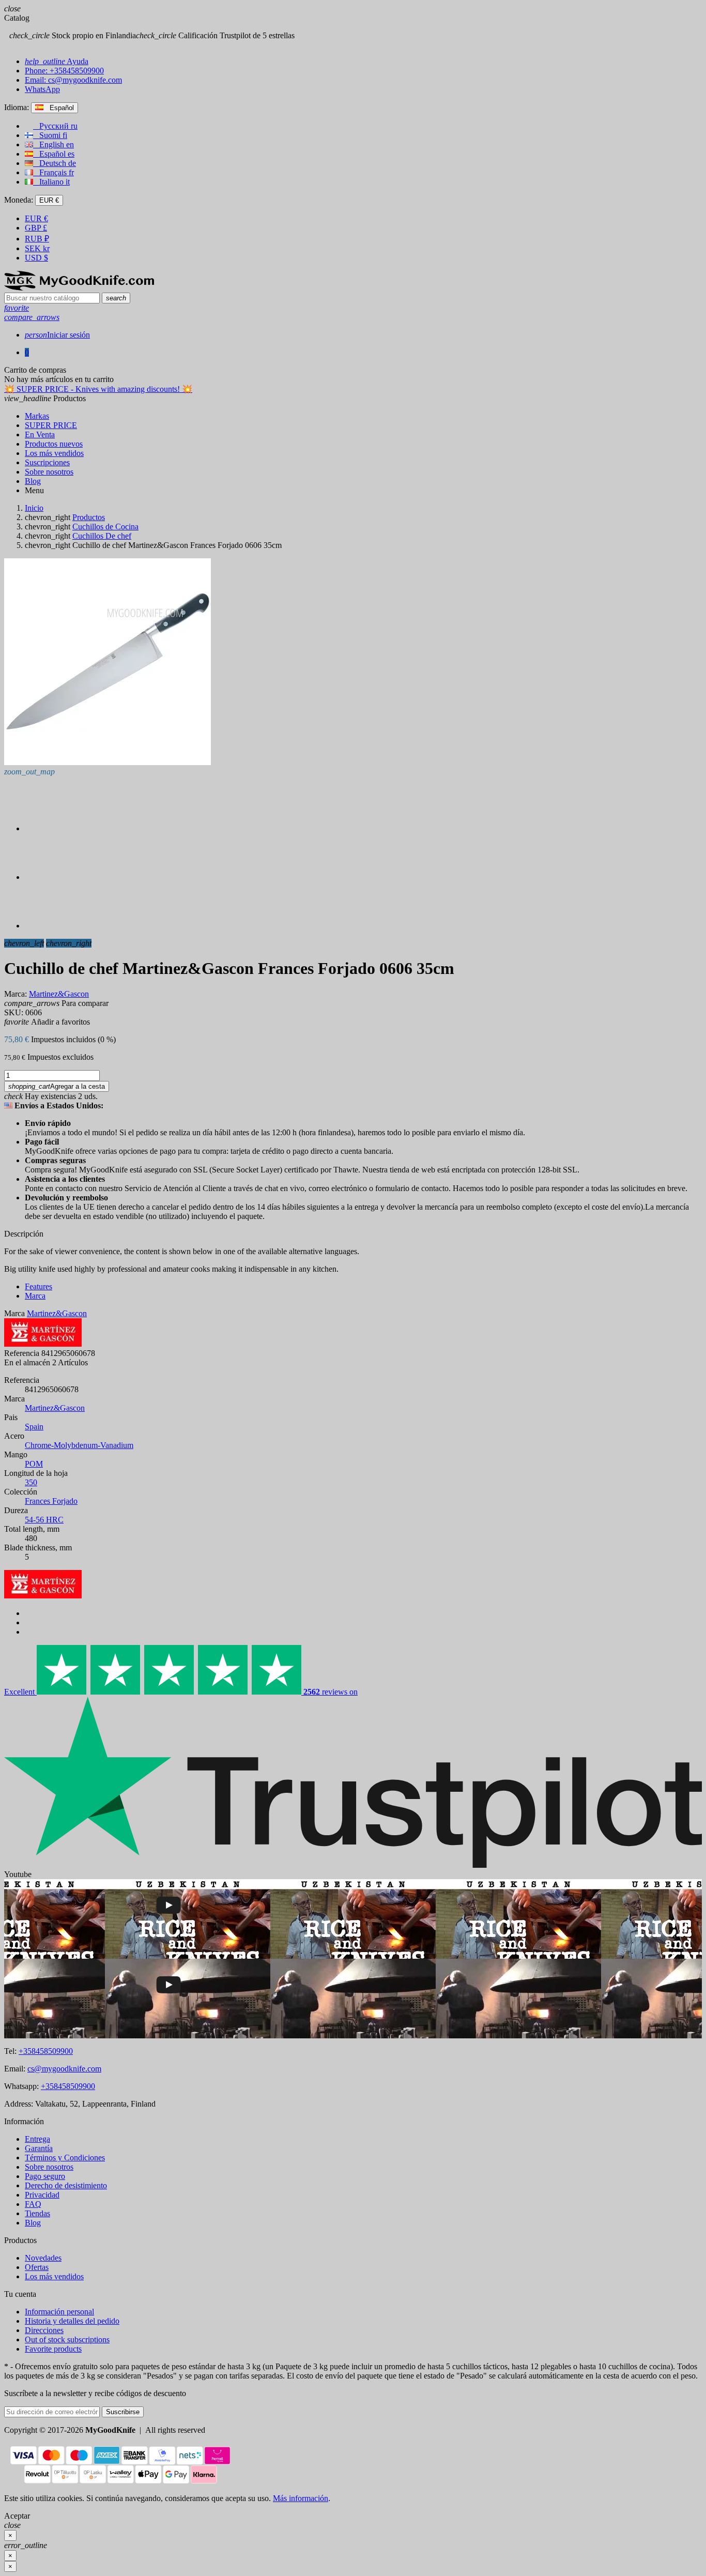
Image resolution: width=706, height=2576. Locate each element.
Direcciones (44, 2330)
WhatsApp (42, 89)
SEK (37, 248)
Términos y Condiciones (65, 2158)
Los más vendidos (54, 2276)
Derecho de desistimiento (66, 2185)
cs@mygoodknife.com (64, 2069)
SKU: (14, 1012)
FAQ (33, 2204)
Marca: (16, 994)
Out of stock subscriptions (67, 2339)
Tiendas (37, 2213)
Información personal (59, 2312)
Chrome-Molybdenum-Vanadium (79, 1445)
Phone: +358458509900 (64, 71)
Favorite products (53, 2349)
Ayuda (57, 61)
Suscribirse (123, 2412)
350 (31, 1482)
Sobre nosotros (49, 2167)
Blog (33, 2223)
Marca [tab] (35, 1296)
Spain (34, 1427)
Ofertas (37, 2267)
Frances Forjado (51, 1501)
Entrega (37, 2139)
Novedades (43, 2258)
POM (34, 1464)
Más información (301, 2498)
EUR (36, 218)
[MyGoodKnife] (79, 288)
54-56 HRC (44, 1520)
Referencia (22, 1353)
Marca (14, 1313)
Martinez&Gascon (55, 1408)
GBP (36, 228)
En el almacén (27, 1362)
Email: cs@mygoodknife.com (73, 80)
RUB (37, 239)
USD (36, 258)
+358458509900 (46, 2051)
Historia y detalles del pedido (72, 2321)
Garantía (39, 2148)
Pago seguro (45, 2176)
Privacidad (42, 2195)
